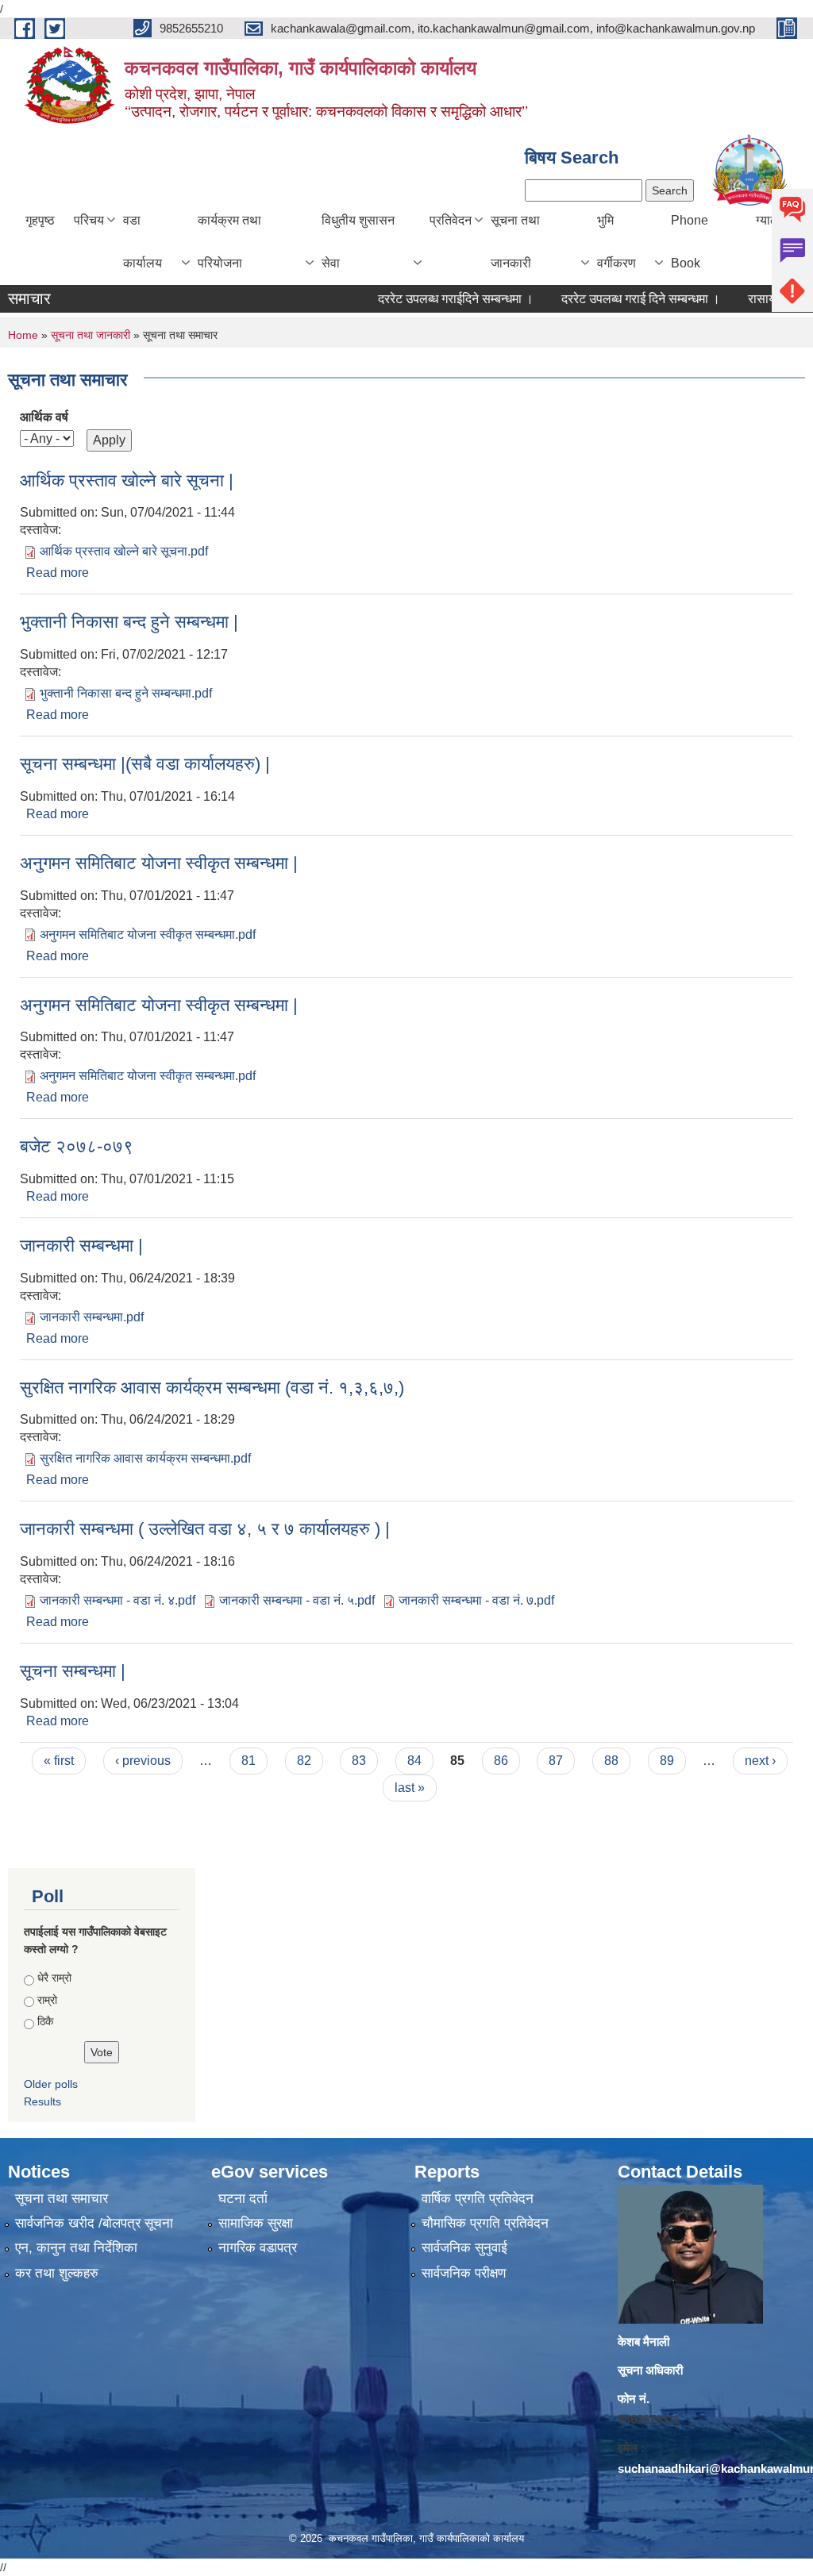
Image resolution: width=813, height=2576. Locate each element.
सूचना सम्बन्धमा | (73, 1671)
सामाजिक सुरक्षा (256, 2223)
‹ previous (143, 1761)
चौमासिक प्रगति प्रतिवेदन (485, 2223)
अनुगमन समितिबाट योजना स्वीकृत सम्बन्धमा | (159, 863)
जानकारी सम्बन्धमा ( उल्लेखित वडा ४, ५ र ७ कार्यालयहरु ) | (205, 1529)
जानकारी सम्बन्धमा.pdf (92, 1317)
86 (501, 1761)
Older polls (51, 2084)
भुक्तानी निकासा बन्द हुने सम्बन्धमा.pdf (126, 693)
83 (359, 1761)
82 (304, 1761)
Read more (58, 573)
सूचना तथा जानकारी (515, 242)
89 (667, 1761)
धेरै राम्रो (54, 1978)
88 (611, 1761)
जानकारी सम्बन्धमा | (81, 1246)
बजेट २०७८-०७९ (77, 1146)
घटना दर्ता (243, 2199)
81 (249, 1761)
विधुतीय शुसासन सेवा (358, 242)
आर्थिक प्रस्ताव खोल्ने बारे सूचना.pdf (124, 551)
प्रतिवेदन (451, 220)
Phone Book (690, 242)
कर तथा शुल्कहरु (57, 2273)
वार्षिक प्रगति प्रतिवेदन (478, 2199)
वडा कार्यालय (143, 242)
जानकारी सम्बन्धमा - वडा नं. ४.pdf (118, 1600)
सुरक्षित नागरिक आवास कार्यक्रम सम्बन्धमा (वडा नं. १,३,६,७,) (212, 1388)
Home (23, 335)
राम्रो (47, 2000)
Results (42, 2101)
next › (760, 1761)
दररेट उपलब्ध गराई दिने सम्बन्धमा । (615, 299)
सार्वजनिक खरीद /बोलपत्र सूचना (94, 2223)
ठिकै (45, 2021)
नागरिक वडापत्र (258, 2248)
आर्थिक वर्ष (44, 417)
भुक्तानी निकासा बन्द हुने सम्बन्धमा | (129, 622)
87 (556, 1761)
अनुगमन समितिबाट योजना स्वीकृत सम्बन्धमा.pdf (148, 934)
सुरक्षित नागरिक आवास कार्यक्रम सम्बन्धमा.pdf (145, 1458)
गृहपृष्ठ (40, 220)
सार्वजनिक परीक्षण (464, 2273)
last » (410, 1788)
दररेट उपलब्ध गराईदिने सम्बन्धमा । (430, 299)
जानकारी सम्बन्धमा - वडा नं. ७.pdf (476, 1600)
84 (414, 1761)
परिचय (89, 220)
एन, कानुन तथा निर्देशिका (76, 2248)
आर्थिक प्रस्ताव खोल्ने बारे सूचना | (127, 481)
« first (59, 1761)
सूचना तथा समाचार (62, 2199)
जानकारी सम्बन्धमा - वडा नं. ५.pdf (297, 1600)
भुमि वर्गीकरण (616, 242)
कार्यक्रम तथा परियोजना (229, 242)
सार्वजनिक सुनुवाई (464, 2248)
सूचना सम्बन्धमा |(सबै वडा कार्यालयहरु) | (145, 764)
